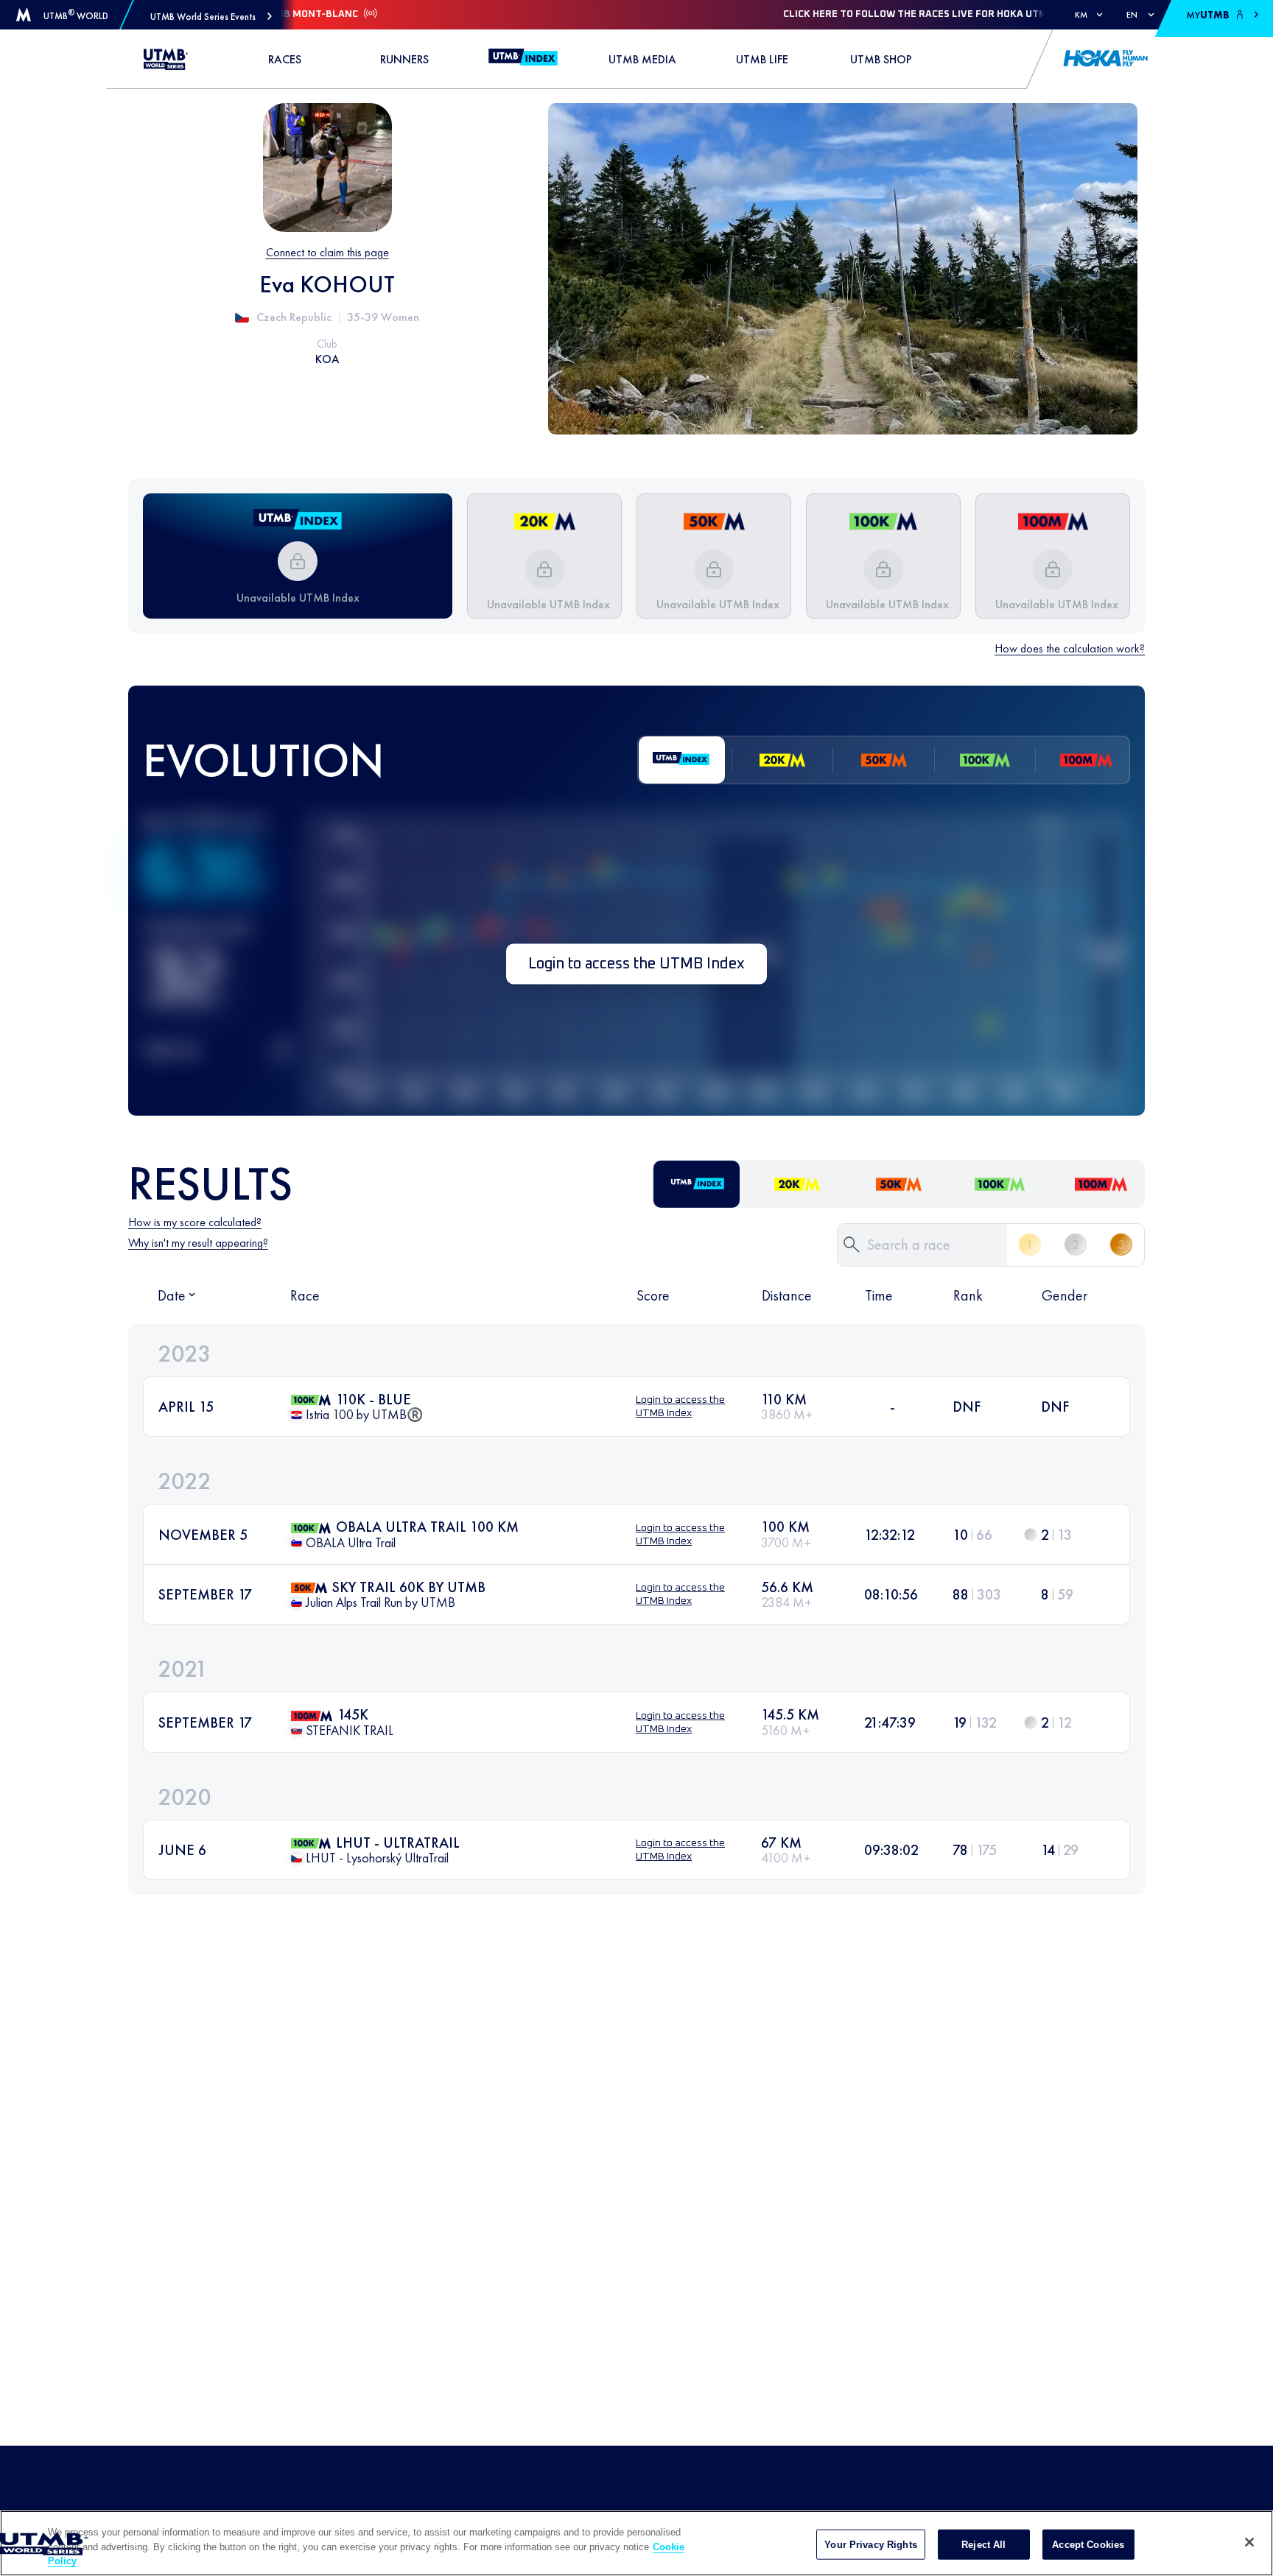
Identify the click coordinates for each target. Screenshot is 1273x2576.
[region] (636, 2543)
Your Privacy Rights (870, 2544)
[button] (211, 17)
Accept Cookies (1088, 2544)
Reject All (983, 2544)
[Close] (1249, 2542)
